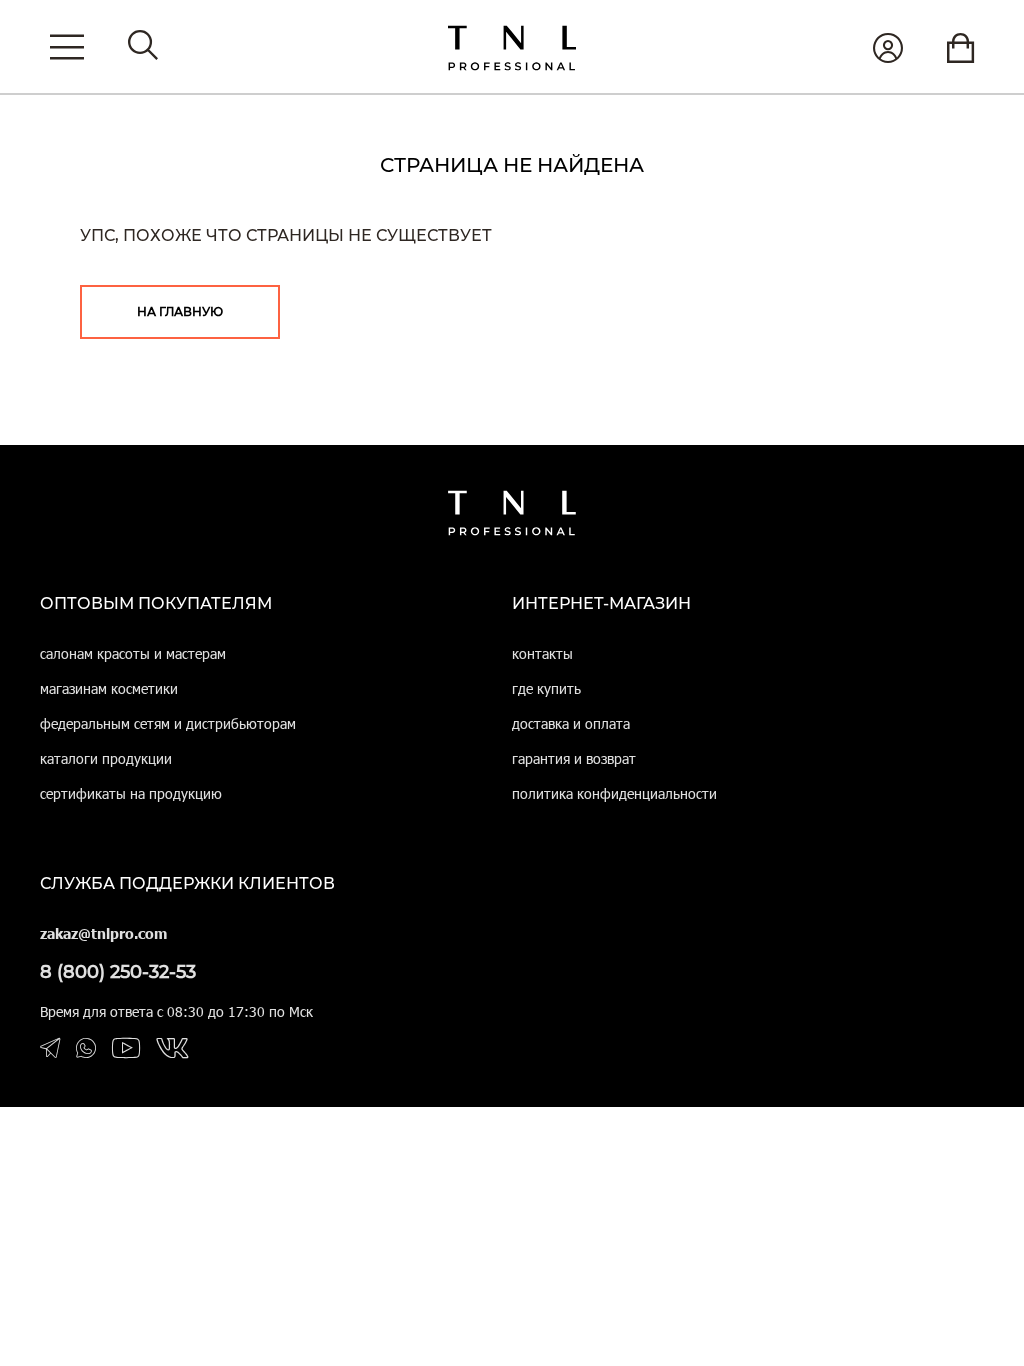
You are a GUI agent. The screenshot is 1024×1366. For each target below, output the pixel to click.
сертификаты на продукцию (131, 793)
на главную (180, 311)
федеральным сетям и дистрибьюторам (168, 723)
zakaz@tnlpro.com (103, 933)
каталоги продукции (106, 758)
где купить (546, 688)
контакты (542, 653)
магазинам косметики (109, 688)
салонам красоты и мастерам (133, 653)
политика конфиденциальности (614, 793)
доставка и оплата (571, 723)
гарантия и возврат (574, 758)
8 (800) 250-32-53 (118, 972)
